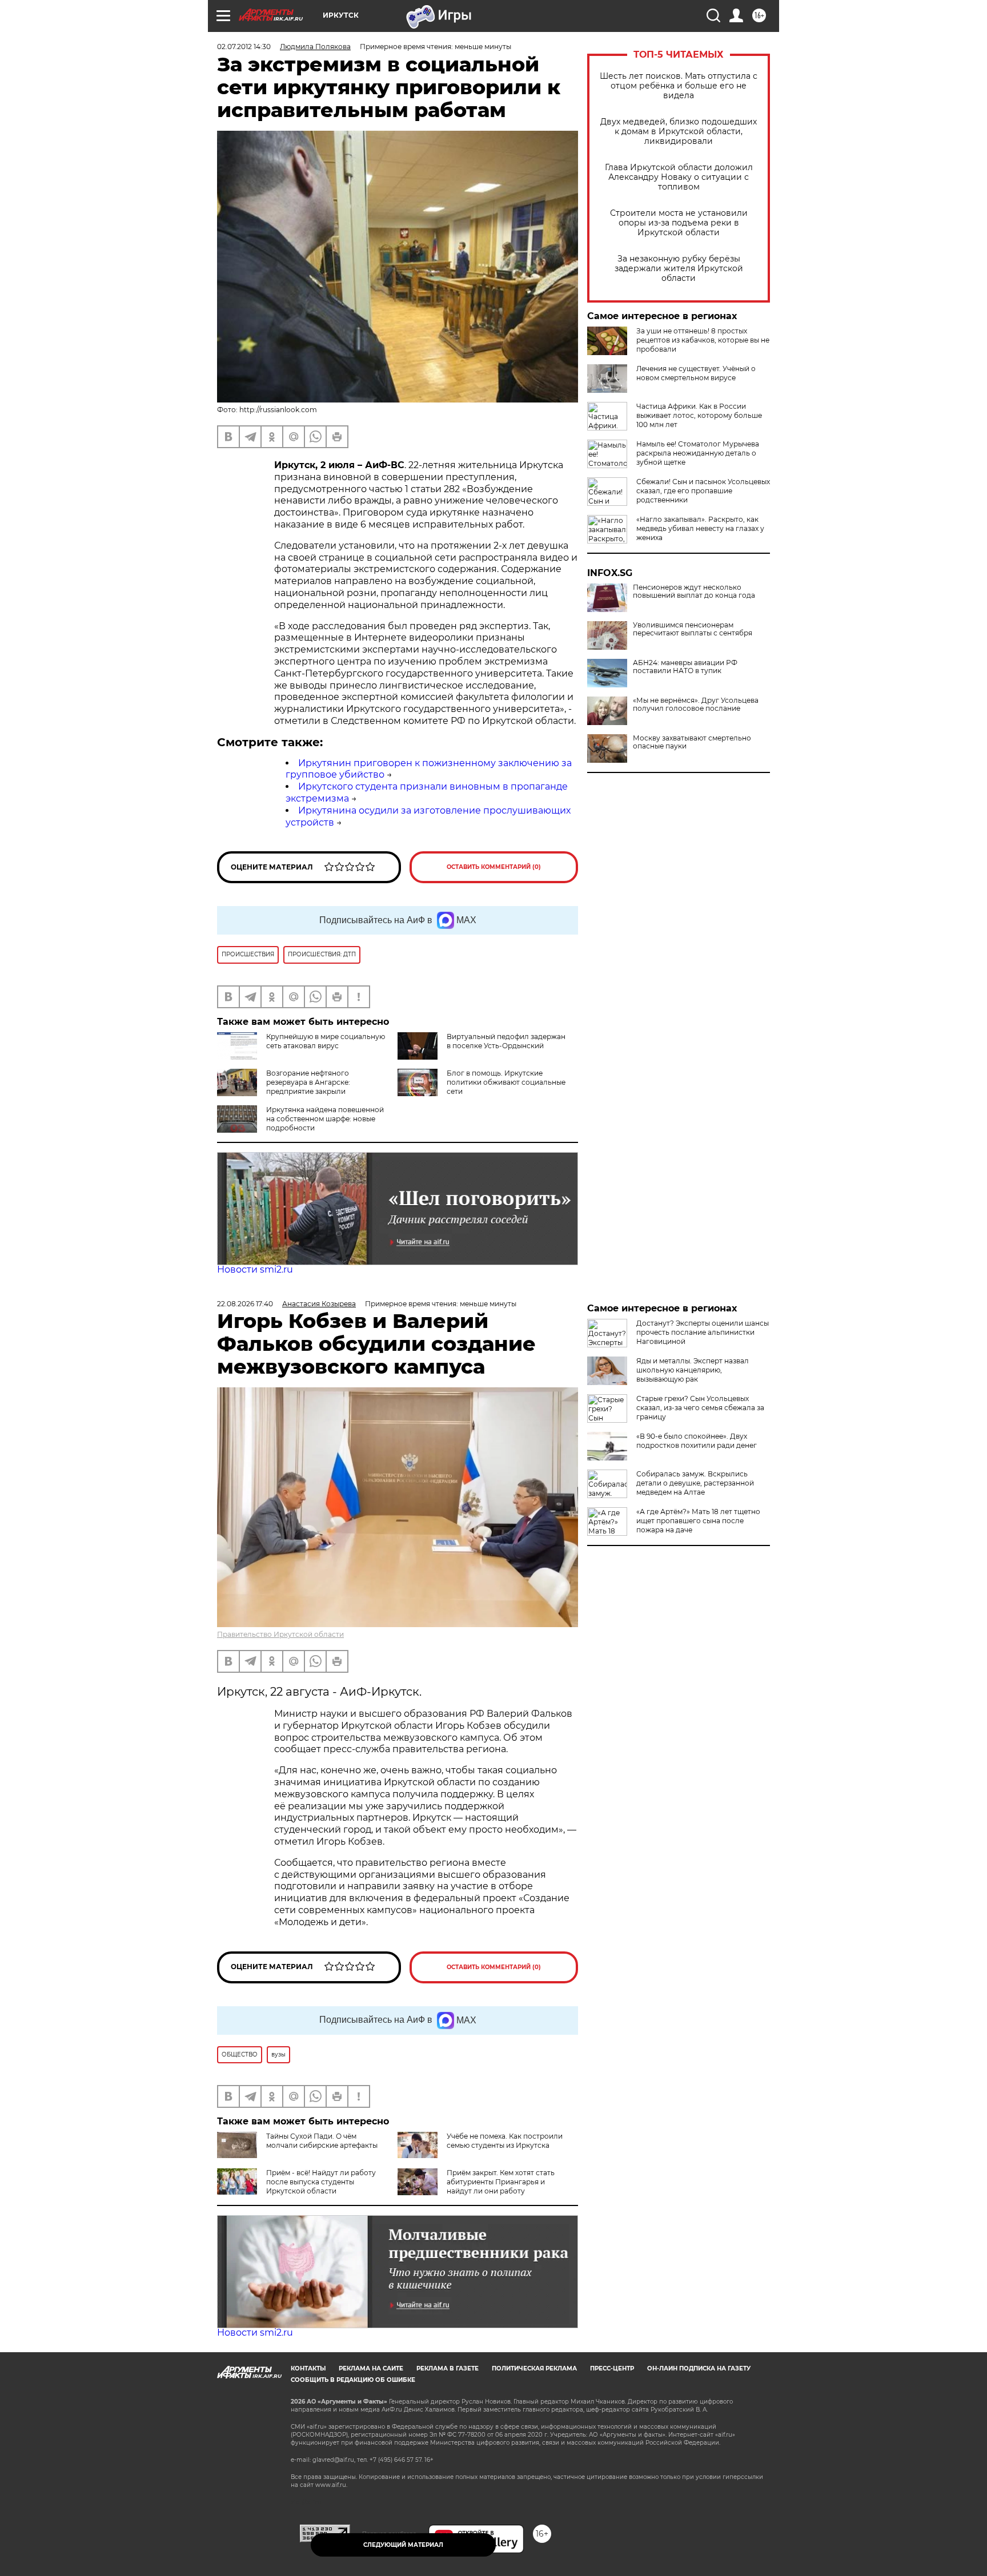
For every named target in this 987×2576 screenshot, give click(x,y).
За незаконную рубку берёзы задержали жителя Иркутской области (679, 269)
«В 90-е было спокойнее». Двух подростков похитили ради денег (697, 1441)
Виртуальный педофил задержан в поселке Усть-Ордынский (506, 1041)
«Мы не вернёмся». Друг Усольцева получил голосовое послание (696, 705)
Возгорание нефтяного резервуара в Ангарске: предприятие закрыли (308, 1082)
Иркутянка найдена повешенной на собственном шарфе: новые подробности (325, 1119)
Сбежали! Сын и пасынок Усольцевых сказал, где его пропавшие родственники (703, 491)
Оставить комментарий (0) (494, 867)
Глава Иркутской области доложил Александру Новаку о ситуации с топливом (679, 177)
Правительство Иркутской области (280, 1634)
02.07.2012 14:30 (244, 47)
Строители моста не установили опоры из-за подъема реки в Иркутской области (679, 223)
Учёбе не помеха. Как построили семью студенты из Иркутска (505, 2141)
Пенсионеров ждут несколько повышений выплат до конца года (694, 591)
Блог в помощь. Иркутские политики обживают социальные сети (506, 1082)
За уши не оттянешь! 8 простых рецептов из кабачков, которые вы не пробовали (703, 340)
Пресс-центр (612, 2368)
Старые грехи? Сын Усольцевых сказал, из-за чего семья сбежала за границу (700, 1408)
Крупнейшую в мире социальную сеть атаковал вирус (326, 1041)
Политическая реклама (534, 2368)
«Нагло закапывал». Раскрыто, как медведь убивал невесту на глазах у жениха (700, 528)
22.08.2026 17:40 (245, 1304)
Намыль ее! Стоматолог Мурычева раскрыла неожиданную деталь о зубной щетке (698, 453)
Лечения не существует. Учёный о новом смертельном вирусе (696, 373)
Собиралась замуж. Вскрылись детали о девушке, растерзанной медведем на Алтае (695, 1483)
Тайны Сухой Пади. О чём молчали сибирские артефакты (322, 2141)
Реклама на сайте (371, 2368)
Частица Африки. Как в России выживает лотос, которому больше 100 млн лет (699, 415)
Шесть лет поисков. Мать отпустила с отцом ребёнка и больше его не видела (679, 86)
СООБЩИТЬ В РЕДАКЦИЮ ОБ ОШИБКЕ (353, 2380)
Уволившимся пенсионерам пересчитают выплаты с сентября (693, 629)
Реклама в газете (448, 2368)
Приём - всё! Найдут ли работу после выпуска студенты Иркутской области (321, 2182)
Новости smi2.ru (255, 1269)
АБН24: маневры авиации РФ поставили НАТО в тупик (685, 667)
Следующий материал (403, 2545)
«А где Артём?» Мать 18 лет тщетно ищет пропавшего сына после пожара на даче (698, 1521)
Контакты (308, 2368)
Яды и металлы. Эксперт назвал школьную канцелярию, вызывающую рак (693, 1370)
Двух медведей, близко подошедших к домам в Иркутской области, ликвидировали (679, 132)
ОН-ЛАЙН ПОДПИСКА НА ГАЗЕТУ (699, 2368)
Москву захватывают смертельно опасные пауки (692, 742)
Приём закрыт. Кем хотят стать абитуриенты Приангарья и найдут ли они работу (501, 2182)
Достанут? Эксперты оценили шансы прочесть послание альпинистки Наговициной (703, 1332)
